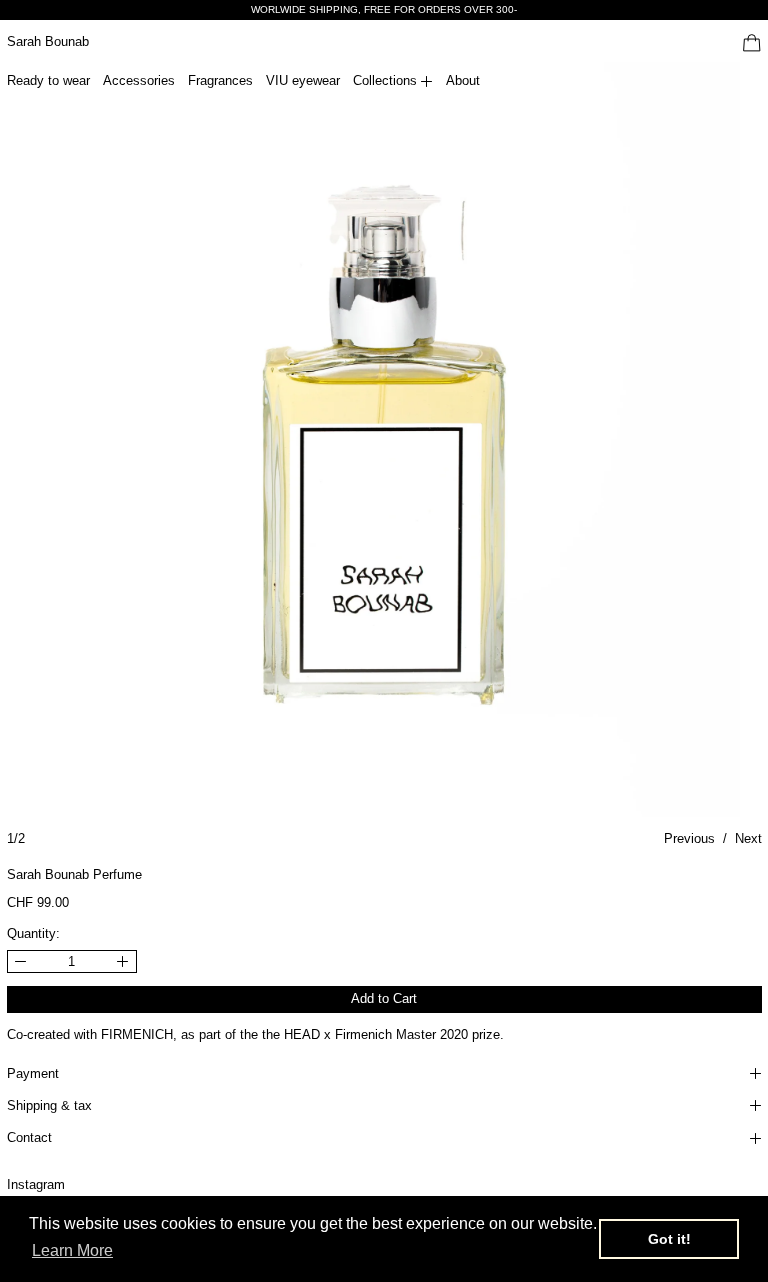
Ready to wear (48, 80)
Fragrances (220, 80)
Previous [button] (689, 838)
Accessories (139, 80)
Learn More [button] (72, 1250)
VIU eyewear (303, 80)
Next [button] (748, 838)
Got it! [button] (669, 1239)
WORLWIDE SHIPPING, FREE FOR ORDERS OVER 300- (384, 9)
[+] (123, 962)
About (463, 80)
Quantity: (33, 933)
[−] (20, 962)
